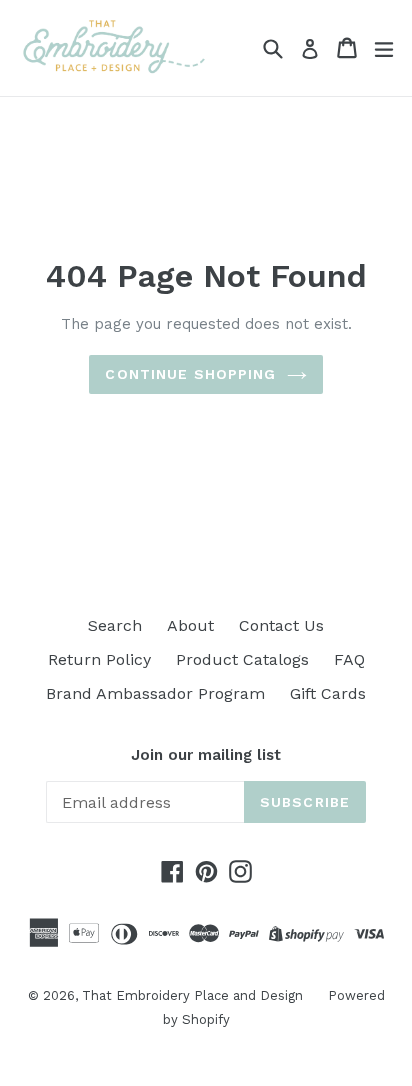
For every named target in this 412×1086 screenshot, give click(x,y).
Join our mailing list (206, 755)
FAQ (349, 659)
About (190, 625)
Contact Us (281, 625)
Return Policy (99, 659)
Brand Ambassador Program (155, 693)
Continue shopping (190, 374)
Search (115, 625)
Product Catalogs (242, 659)
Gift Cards (328, 693)
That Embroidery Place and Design (192, 995)
